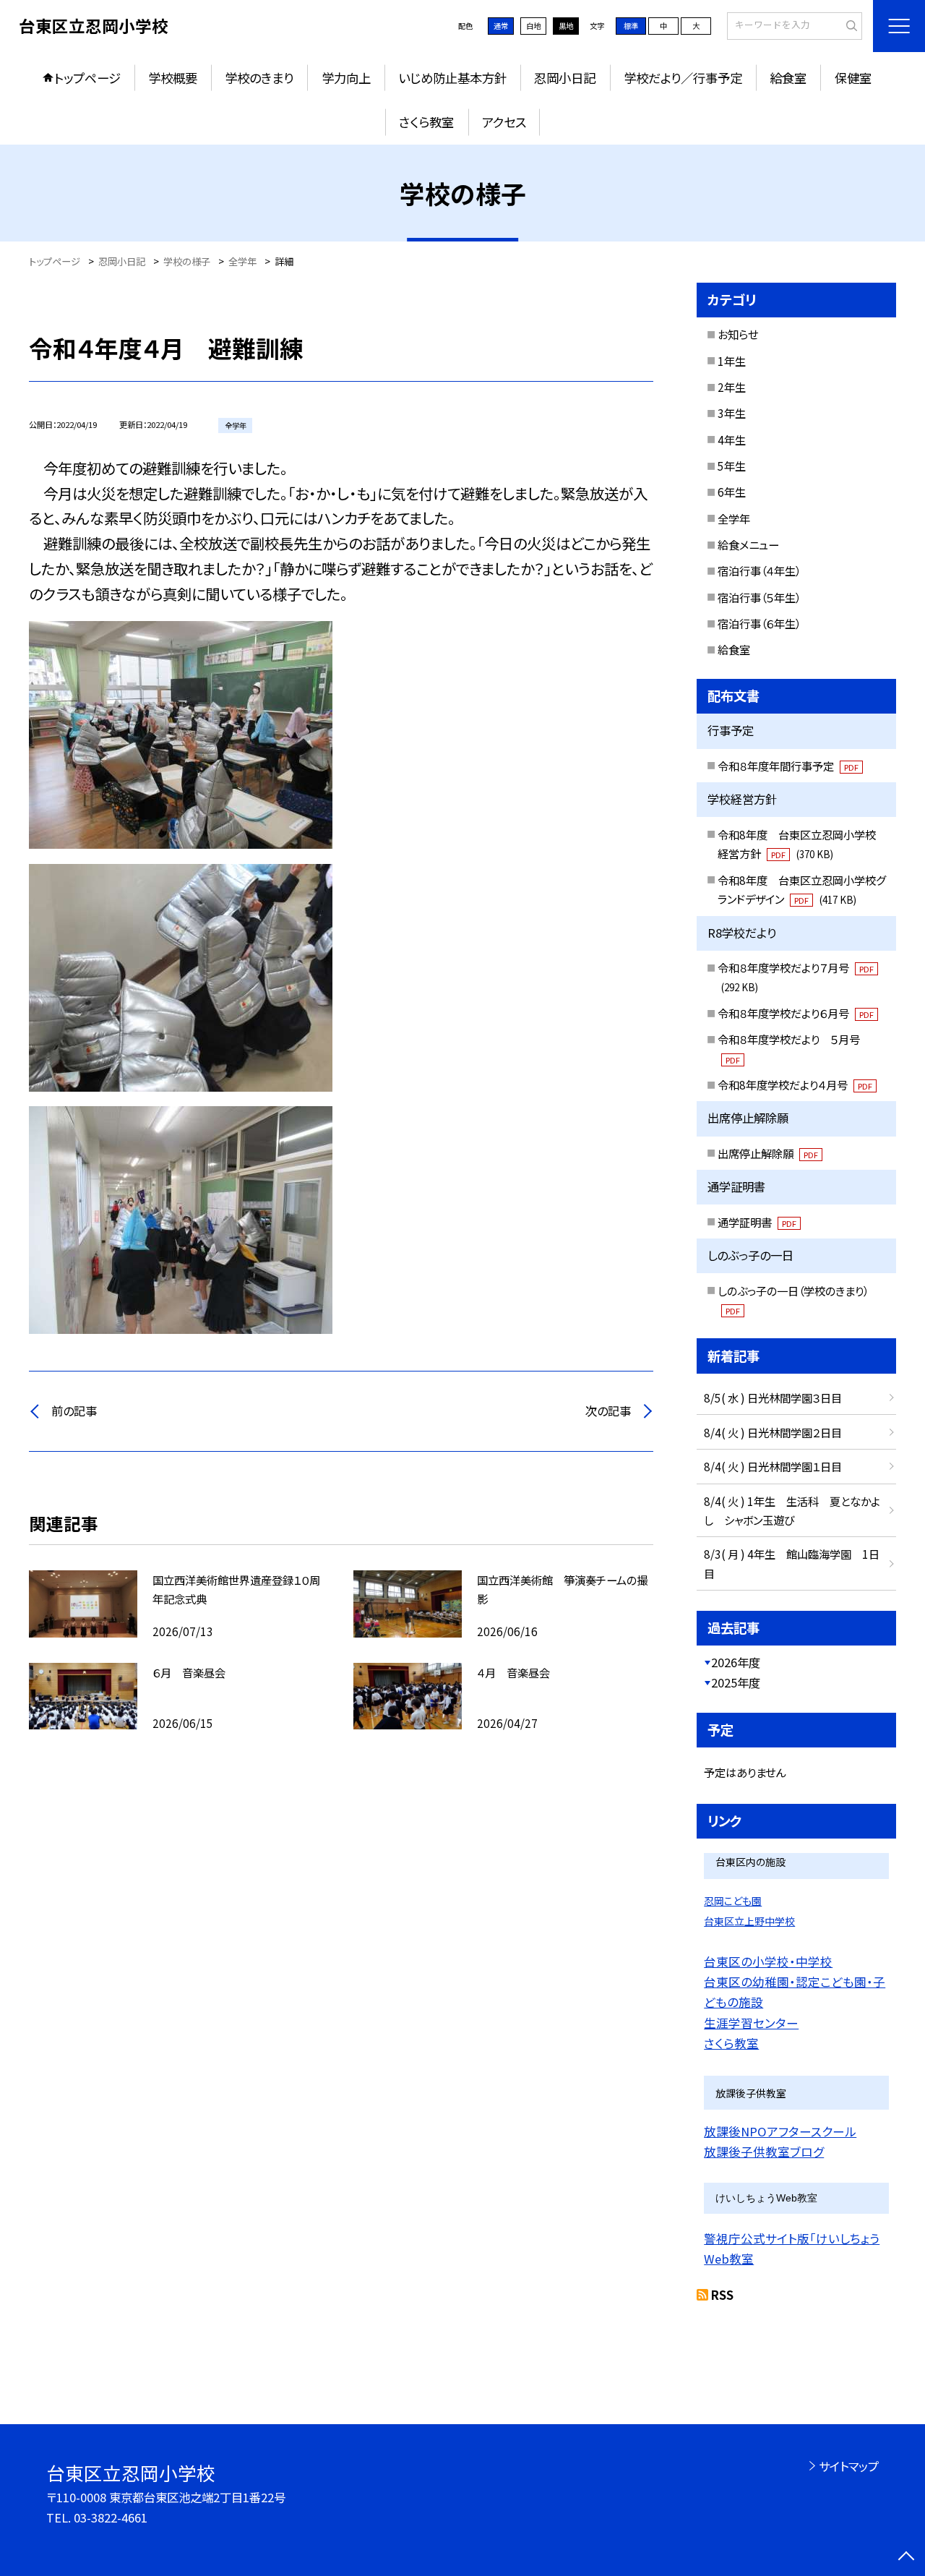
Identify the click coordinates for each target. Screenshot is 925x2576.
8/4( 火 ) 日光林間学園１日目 (773, 1466)
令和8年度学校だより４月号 (795, 1084)
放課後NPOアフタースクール (780, 2131)
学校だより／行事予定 (683, 78)
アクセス (504, 122)
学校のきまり (259, 78)
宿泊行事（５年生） (759, 597)
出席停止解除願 (768, 1153)
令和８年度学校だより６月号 (796, 1013)
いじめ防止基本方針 (452, 78)
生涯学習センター (751, 2023)
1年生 (732, 361)
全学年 (734, 518)
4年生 (732, 440)
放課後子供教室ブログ (764, 2152)
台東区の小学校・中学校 (768, 1961)
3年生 (732, 413)
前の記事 (74, 1411)
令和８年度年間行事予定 (788, 766)
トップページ (87, 78)
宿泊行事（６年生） (759, 623)
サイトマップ (849, 2466)
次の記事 (608, 1411)
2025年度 (736, 1682)
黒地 (566, 26)
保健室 (853, 78)
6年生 (732, 492)
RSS (722, 2295)
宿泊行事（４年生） (759, 570)
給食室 (788, 78)
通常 (501, 26)
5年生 (732, 466)
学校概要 (173, 78)
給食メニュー (748, 544)
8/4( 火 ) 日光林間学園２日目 (773, 1432)
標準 (631, 26)
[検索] (849, 25)
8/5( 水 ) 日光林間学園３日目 (773, 1398)
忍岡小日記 (565, 78)
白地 (533, 26)
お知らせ (738, 334)
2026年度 (736, 1662)
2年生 (732, 387)
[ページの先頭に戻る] (907, 2558)
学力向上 (346, 78)
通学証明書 (757, 1222)
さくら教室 (426, 122)
